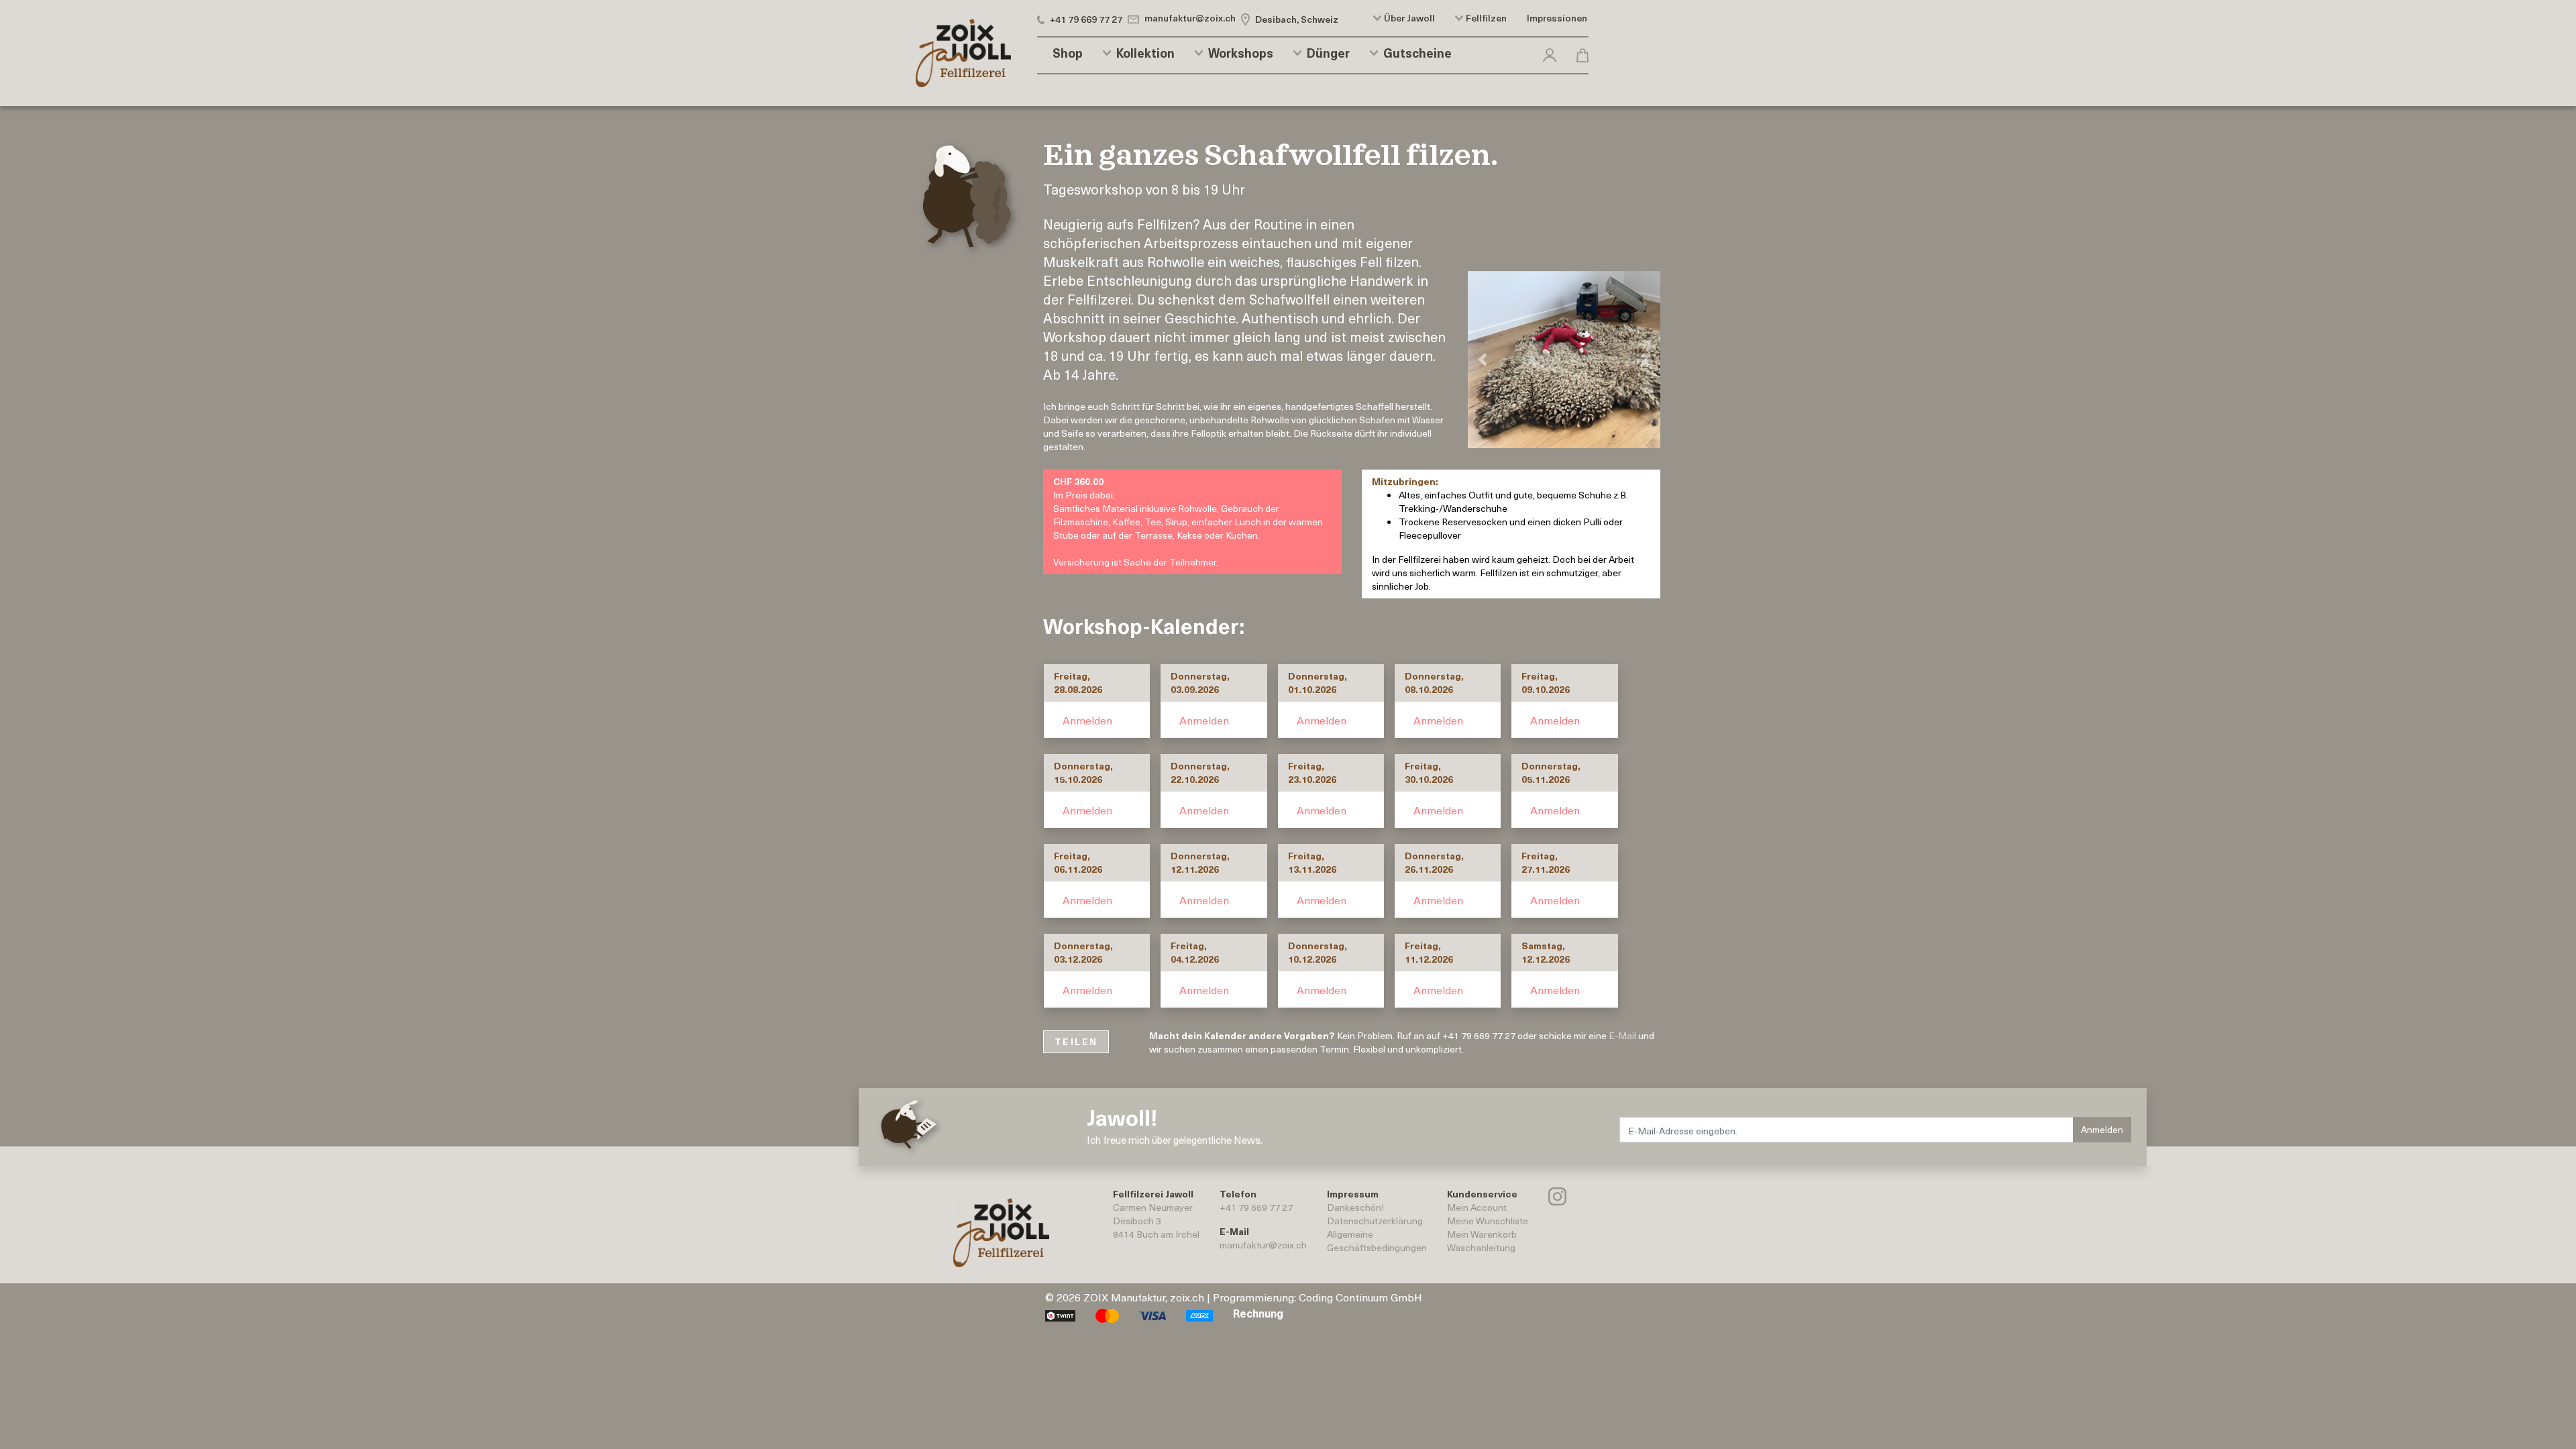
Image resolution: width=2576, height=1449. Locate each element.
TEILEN (1076, 1041)
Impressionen (1557, 18)
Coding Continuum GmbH (1360, 1297)
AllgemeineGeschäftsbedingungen (1377, 1241)
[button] (1550, 53)
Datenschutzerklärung (1375, 1221)
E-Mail (1622, 1035)
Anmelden (1087, 720)
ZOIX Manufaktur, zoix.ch (1144, 1297)
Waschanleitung (1481, 1247)
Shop (1068, 53)
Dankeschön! (1355, 1207)
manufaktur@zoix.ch (1263, 1245)
